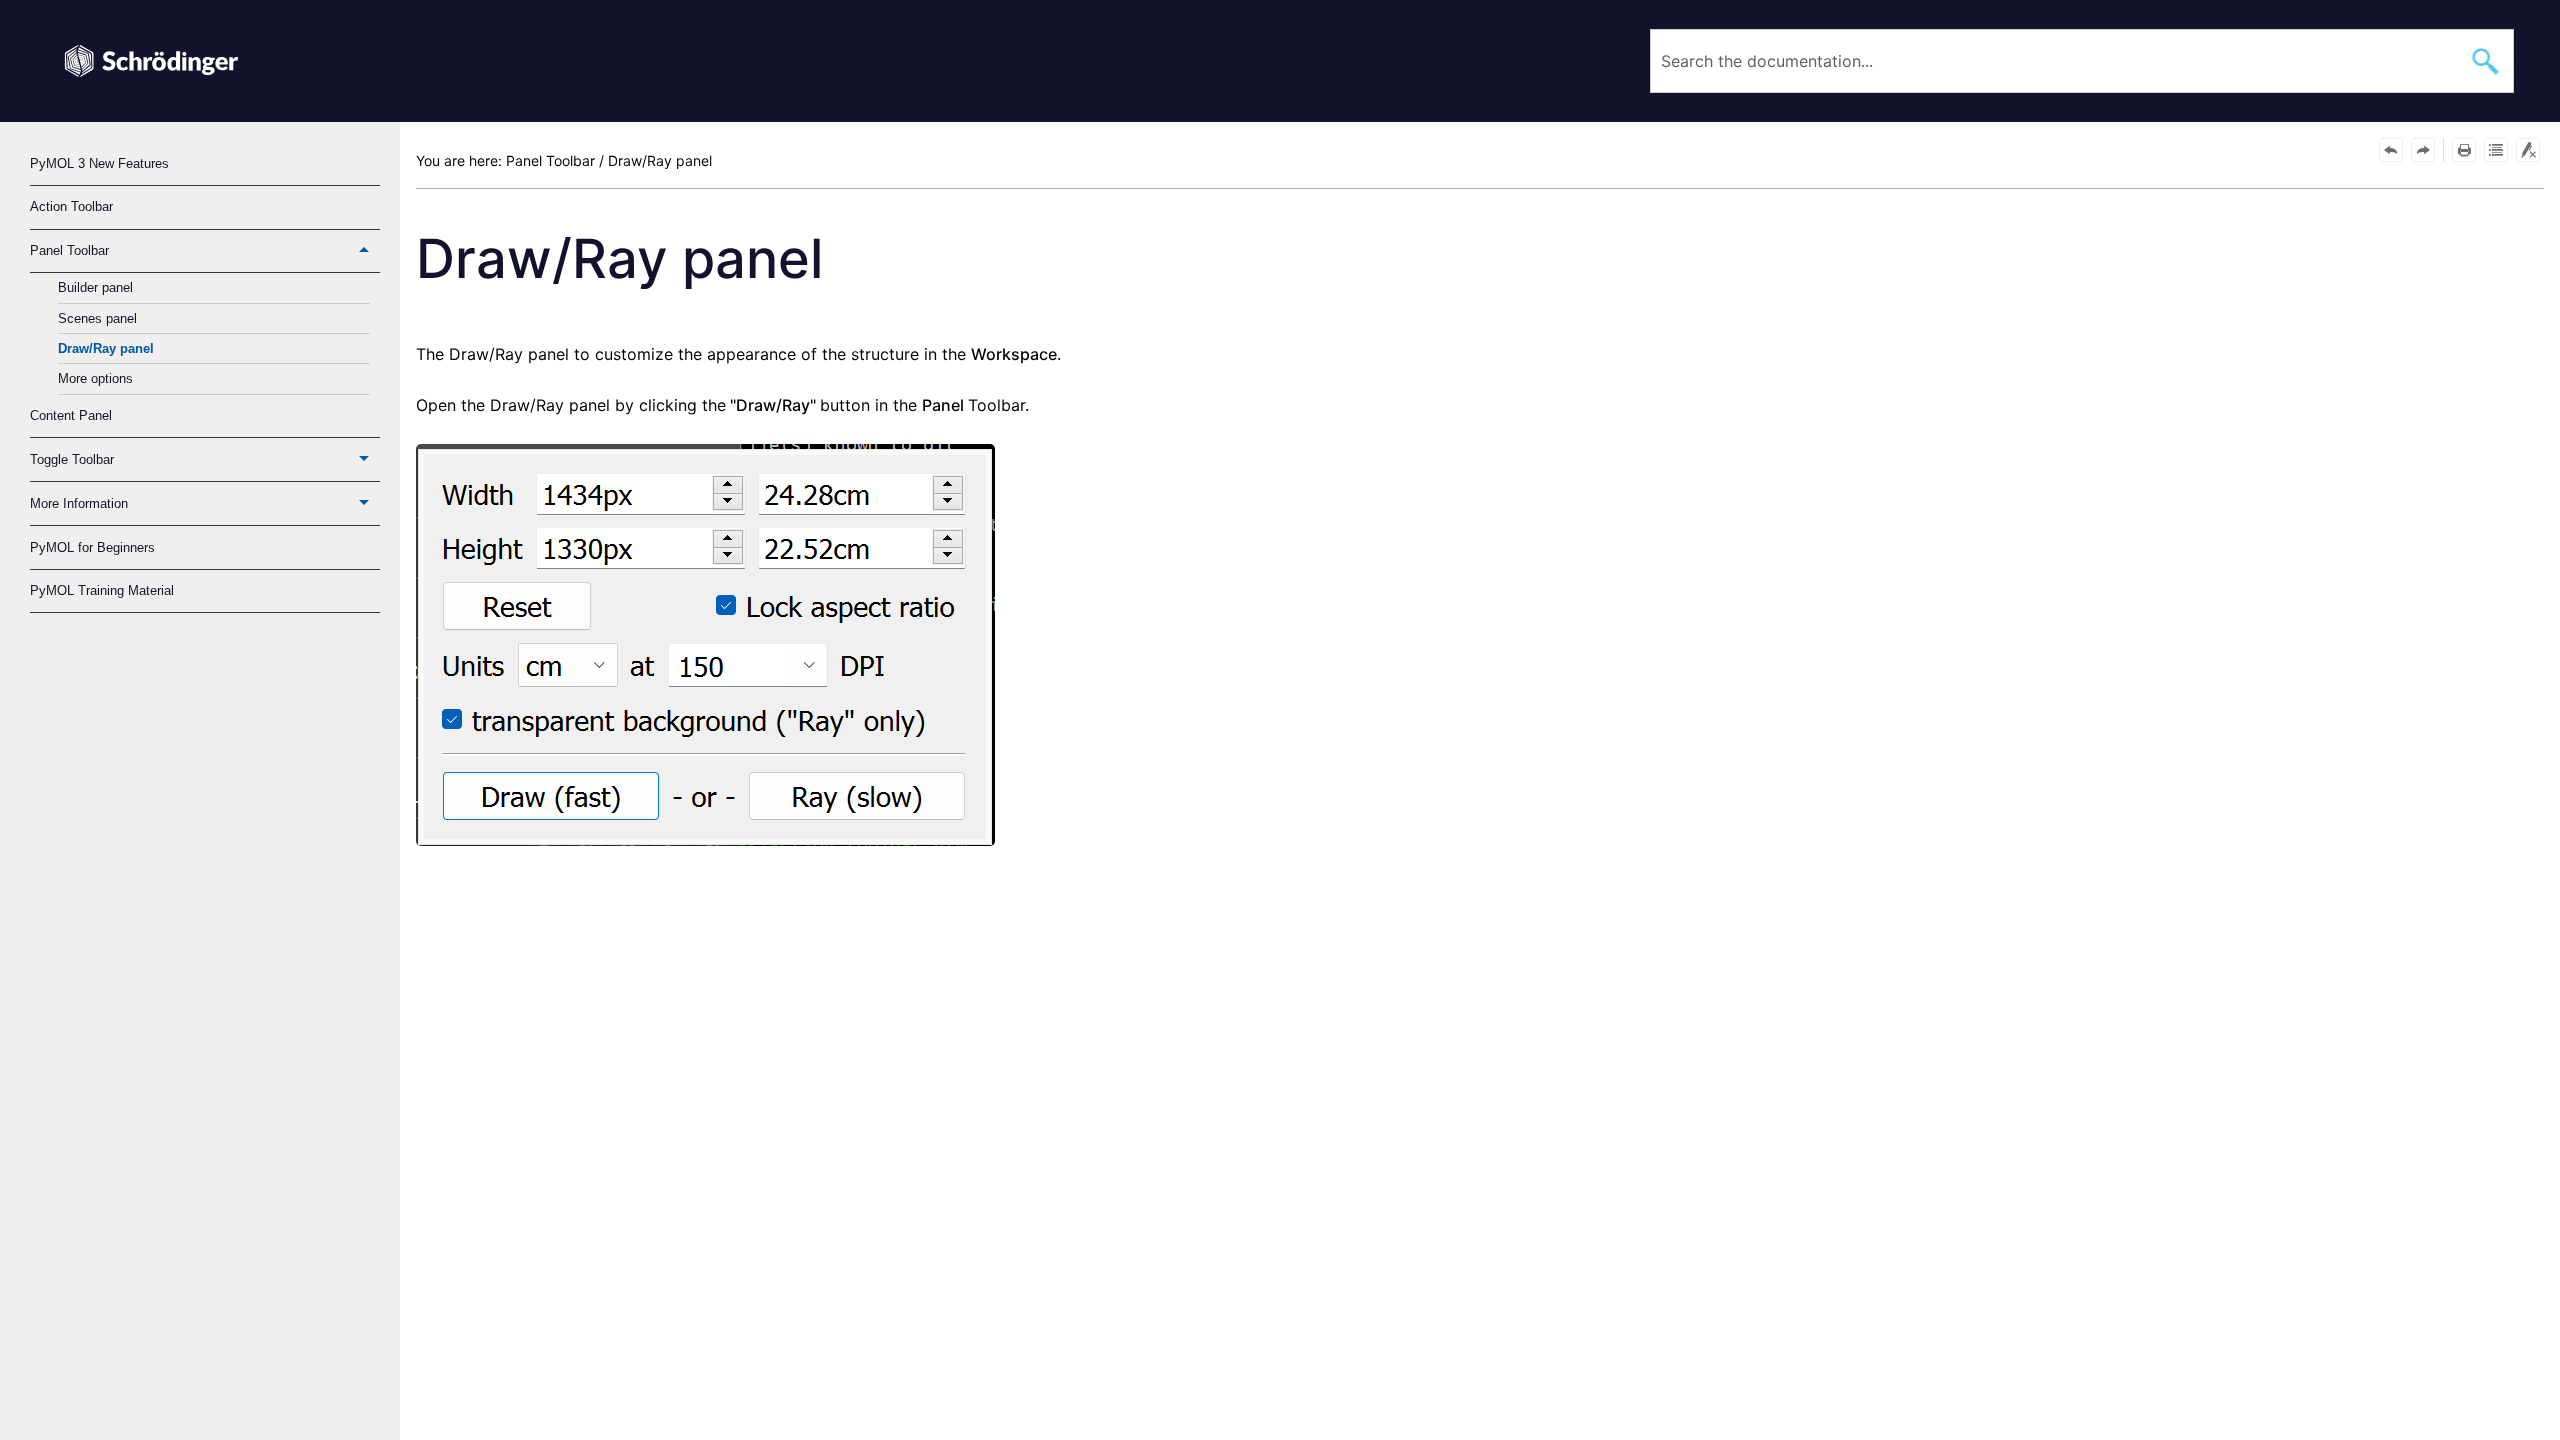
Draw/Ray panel (106, 348)
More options (95, 378)
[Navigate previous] (2391, 150)
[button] (2486, 61)
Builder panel (95, 287)
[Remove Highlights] (2528, 150)
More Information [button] (79, 503)
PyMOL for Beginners (92, 547)
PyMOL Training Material (102, 590)
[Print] (2464, 150)
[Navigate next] (2423, 150)
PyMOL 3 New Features (99, 163)
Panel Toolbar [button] (69, 250)
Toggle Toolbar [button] (72, 459)
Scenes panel (97, 318)
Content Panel (71, 415)
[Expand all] (2496, 150)
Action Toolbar (71, 206)
